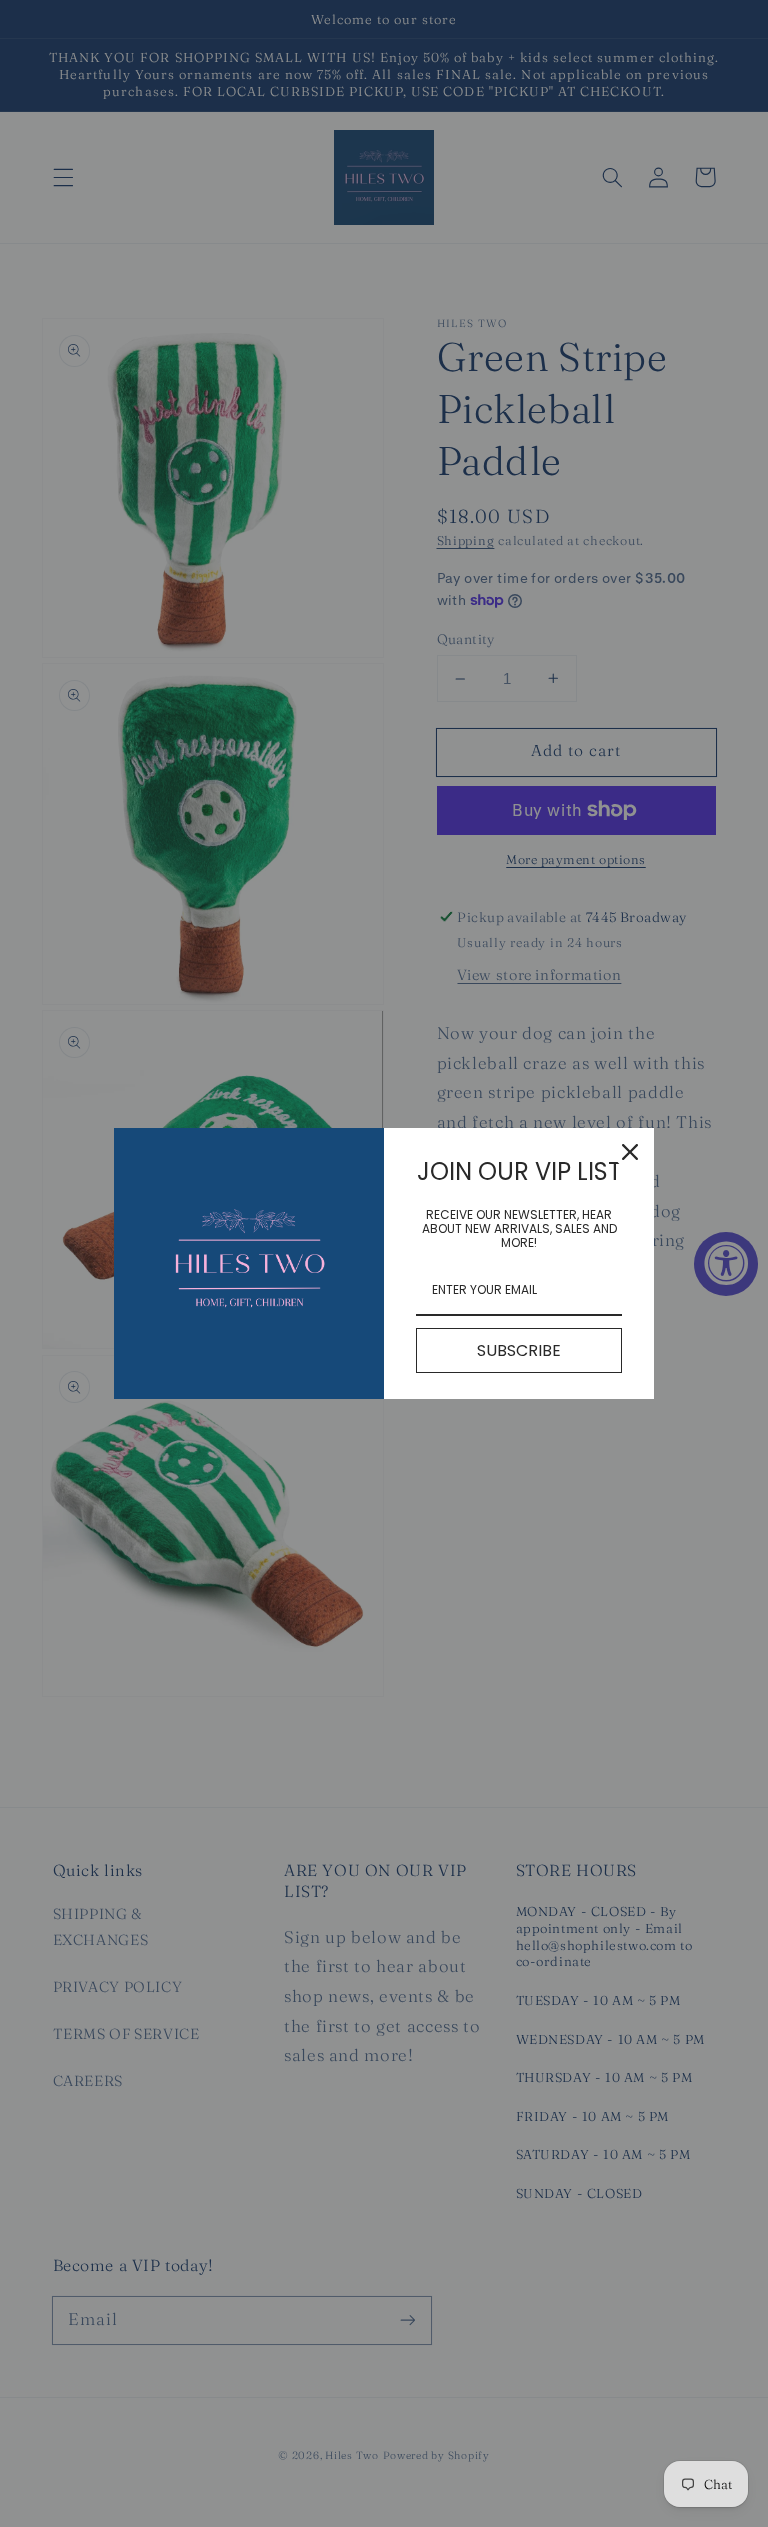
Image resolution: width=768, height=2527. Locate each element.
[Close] (630, 1152)
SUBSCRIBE (519, 1350)
